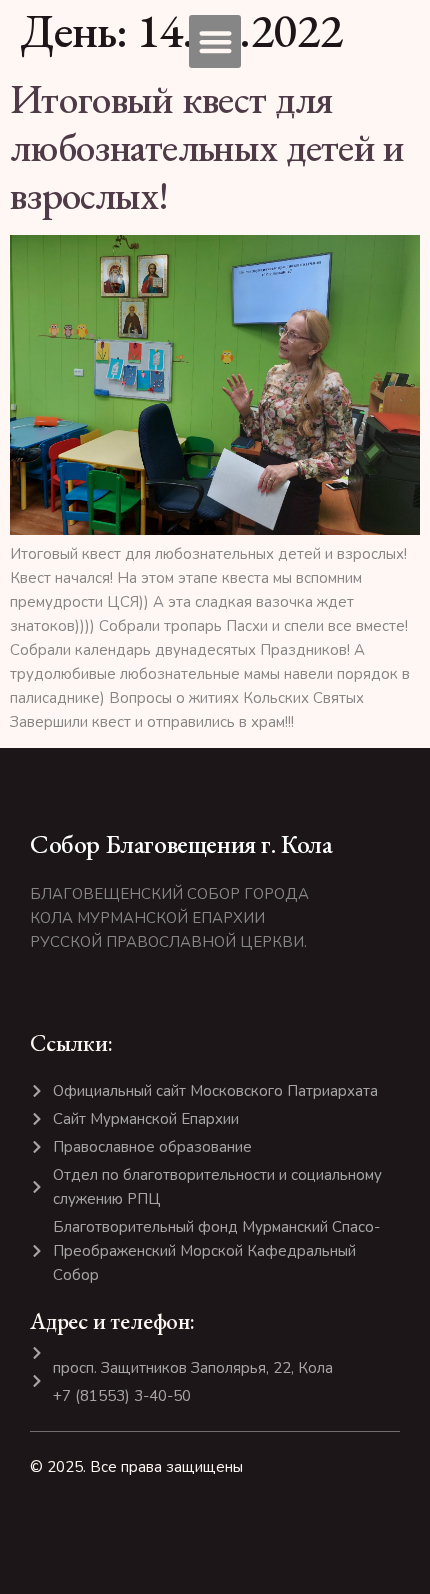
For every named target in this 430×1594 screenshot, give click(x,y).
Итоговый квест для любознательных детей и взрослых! (207, 147)
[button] (215, 41)
